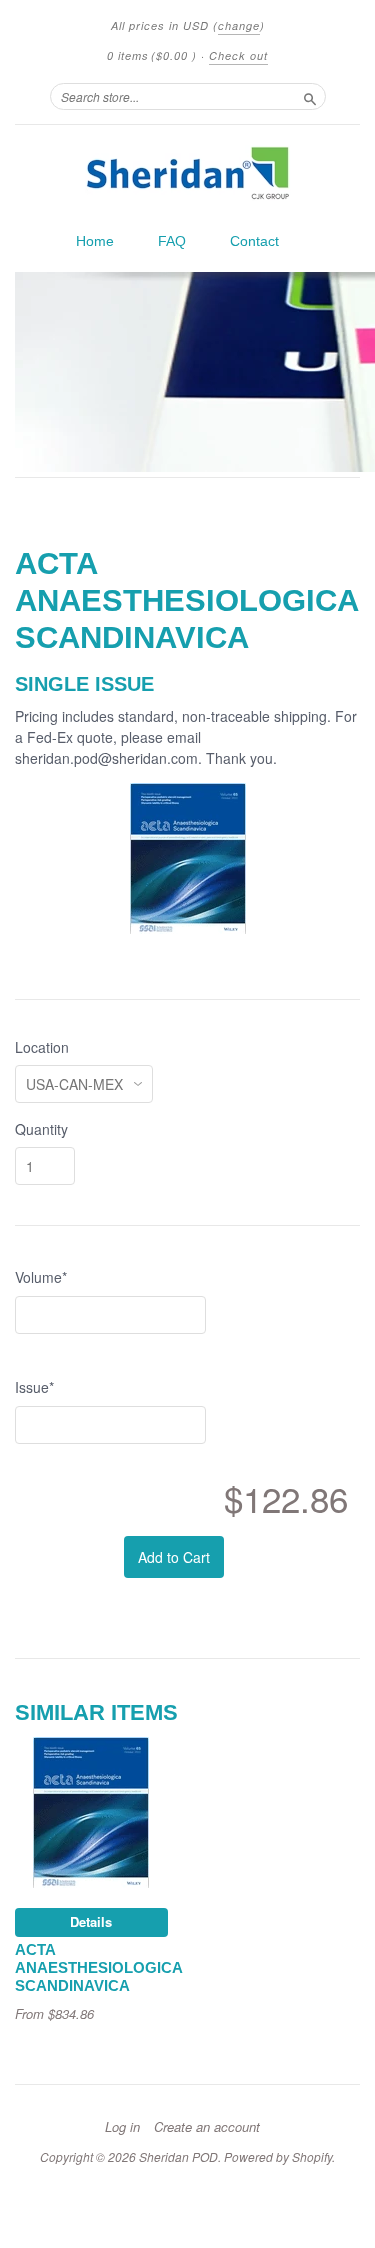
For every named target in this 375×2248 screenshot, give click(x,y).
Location (42, 1047)
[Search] (310, 96)
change (239, 25)
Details (91, 1921)
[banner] (187, 173)
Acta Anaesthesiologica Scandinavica (98, 1968)
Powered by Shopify (278, 2156)
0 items (152, 55)
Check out (238, 55)
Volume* (41, 1277)
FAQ (172, 241)
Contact (254, 241)
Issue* (34, 1387)
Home (95, 241)
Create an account (207, 2127)
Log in (122, 2127)
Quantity (41, 1129)
